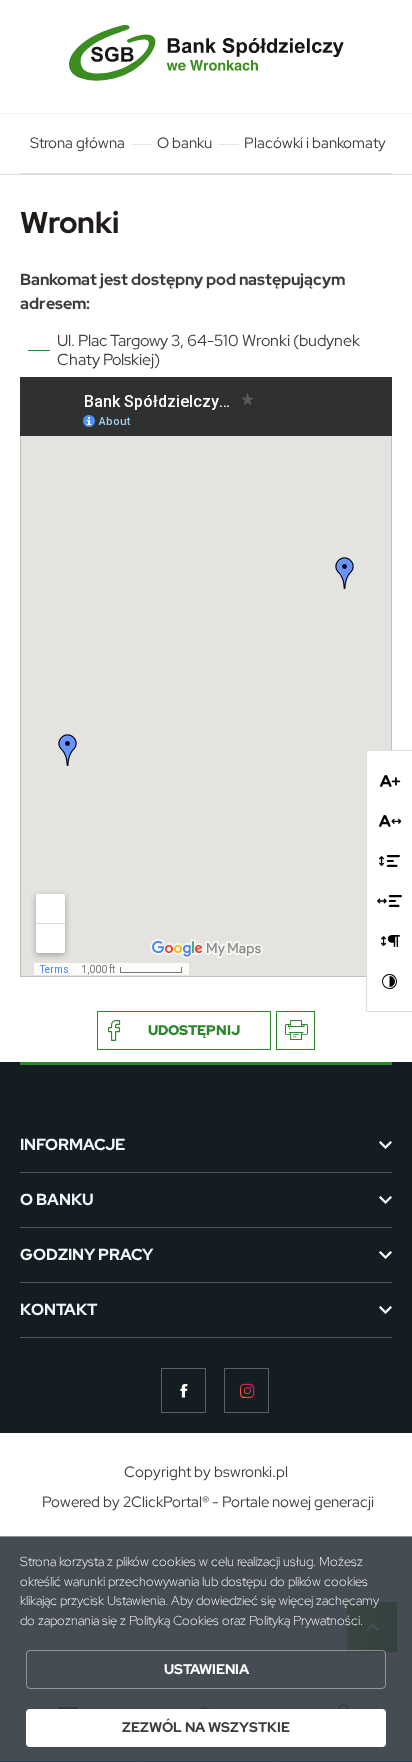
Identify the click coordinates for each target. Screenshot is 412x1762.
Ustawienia (206, 1669)
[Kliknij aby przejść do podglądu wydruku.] (295, 1030)
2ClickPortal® (166, 1502)
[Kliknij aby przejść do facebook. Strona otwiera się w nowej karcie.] (183, 1390)
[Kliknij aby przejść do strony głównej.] (206, 56)
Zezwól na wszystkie (206, 1727)
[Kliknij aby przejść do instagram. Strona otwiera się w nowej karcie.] (246, 1390)
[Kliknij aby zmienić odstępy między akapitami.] (390, 941)
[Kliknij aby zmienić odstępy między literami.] (390, 821)
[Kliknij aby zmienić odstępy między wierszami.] (389, 861)
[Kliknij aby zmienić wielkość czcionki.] (390, 781)
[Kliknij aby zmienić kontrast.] (390, 981)
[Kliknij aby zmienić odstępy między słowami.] (389, 901)
